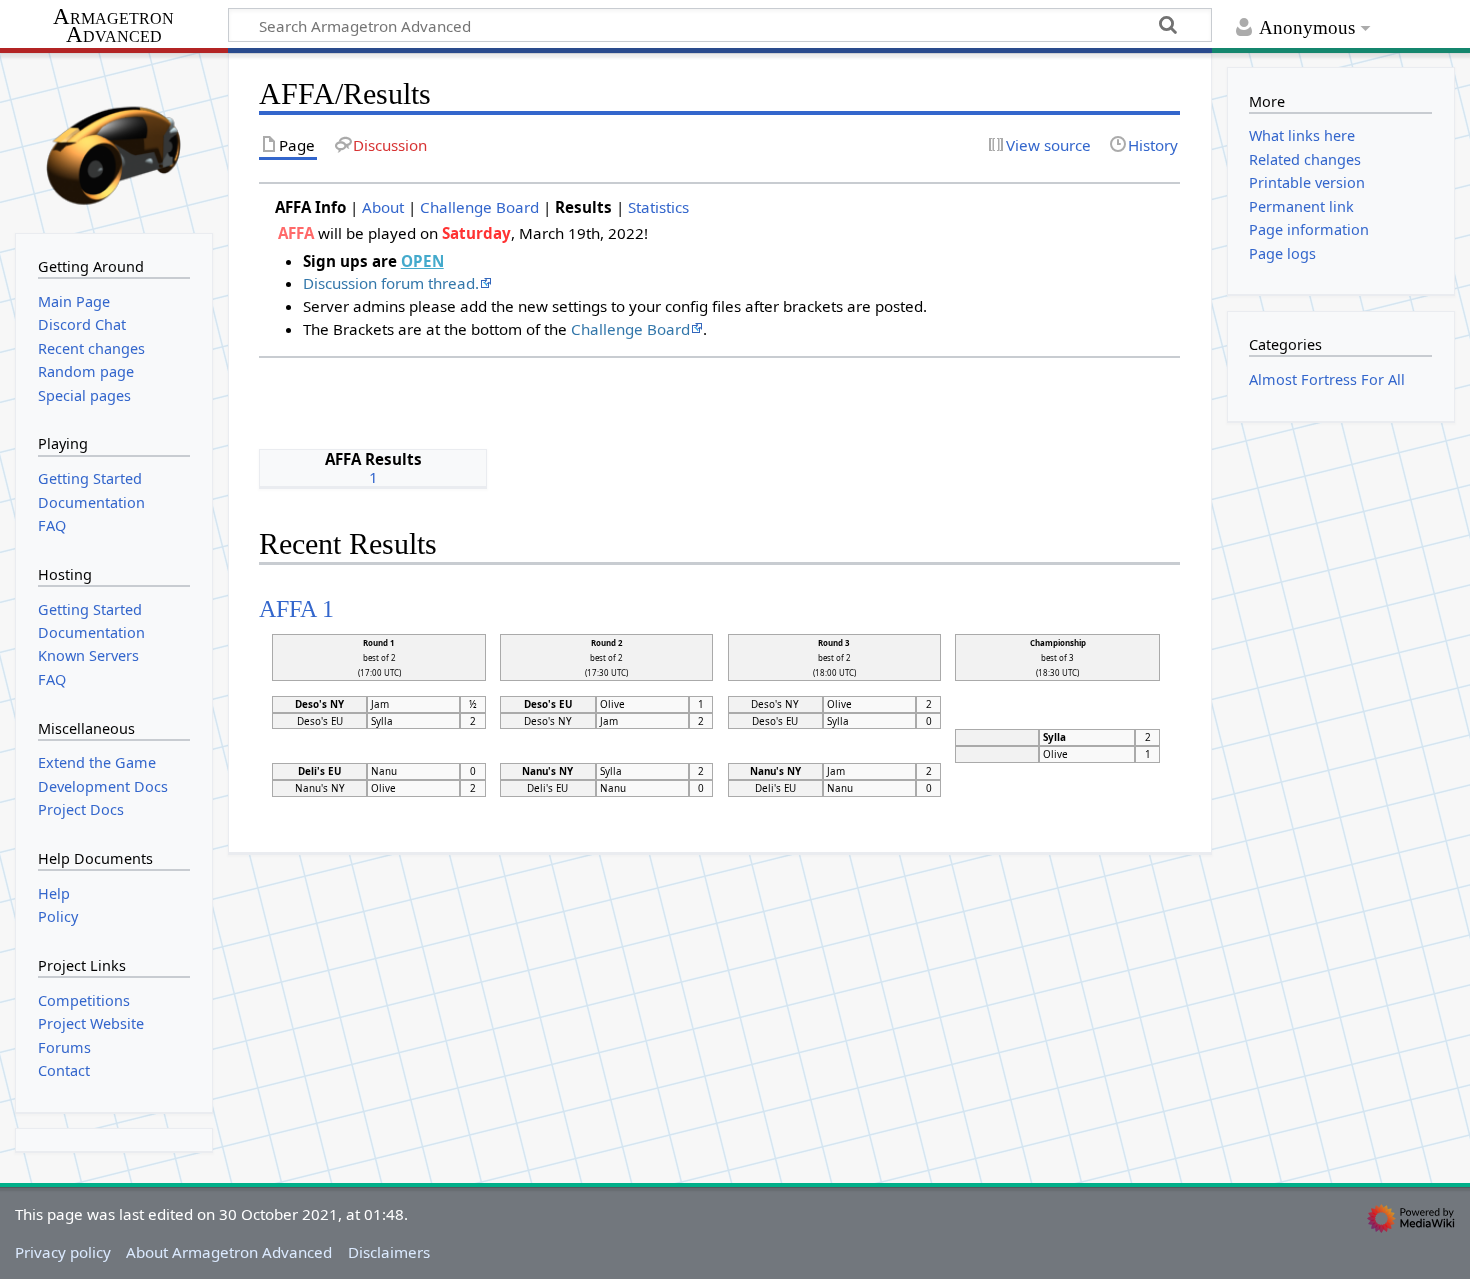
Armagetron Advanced (113, 26)
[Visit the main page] (114, 141)
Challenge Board (479, 207)
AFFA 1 (296, 608)
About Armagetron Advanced (229, 1252)
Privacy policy (63, 1252)
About (383, 207)
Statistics (658, 207)
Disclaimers (389, 1252)
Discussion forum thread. (391, 283)
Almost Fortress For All (1327, 379)
